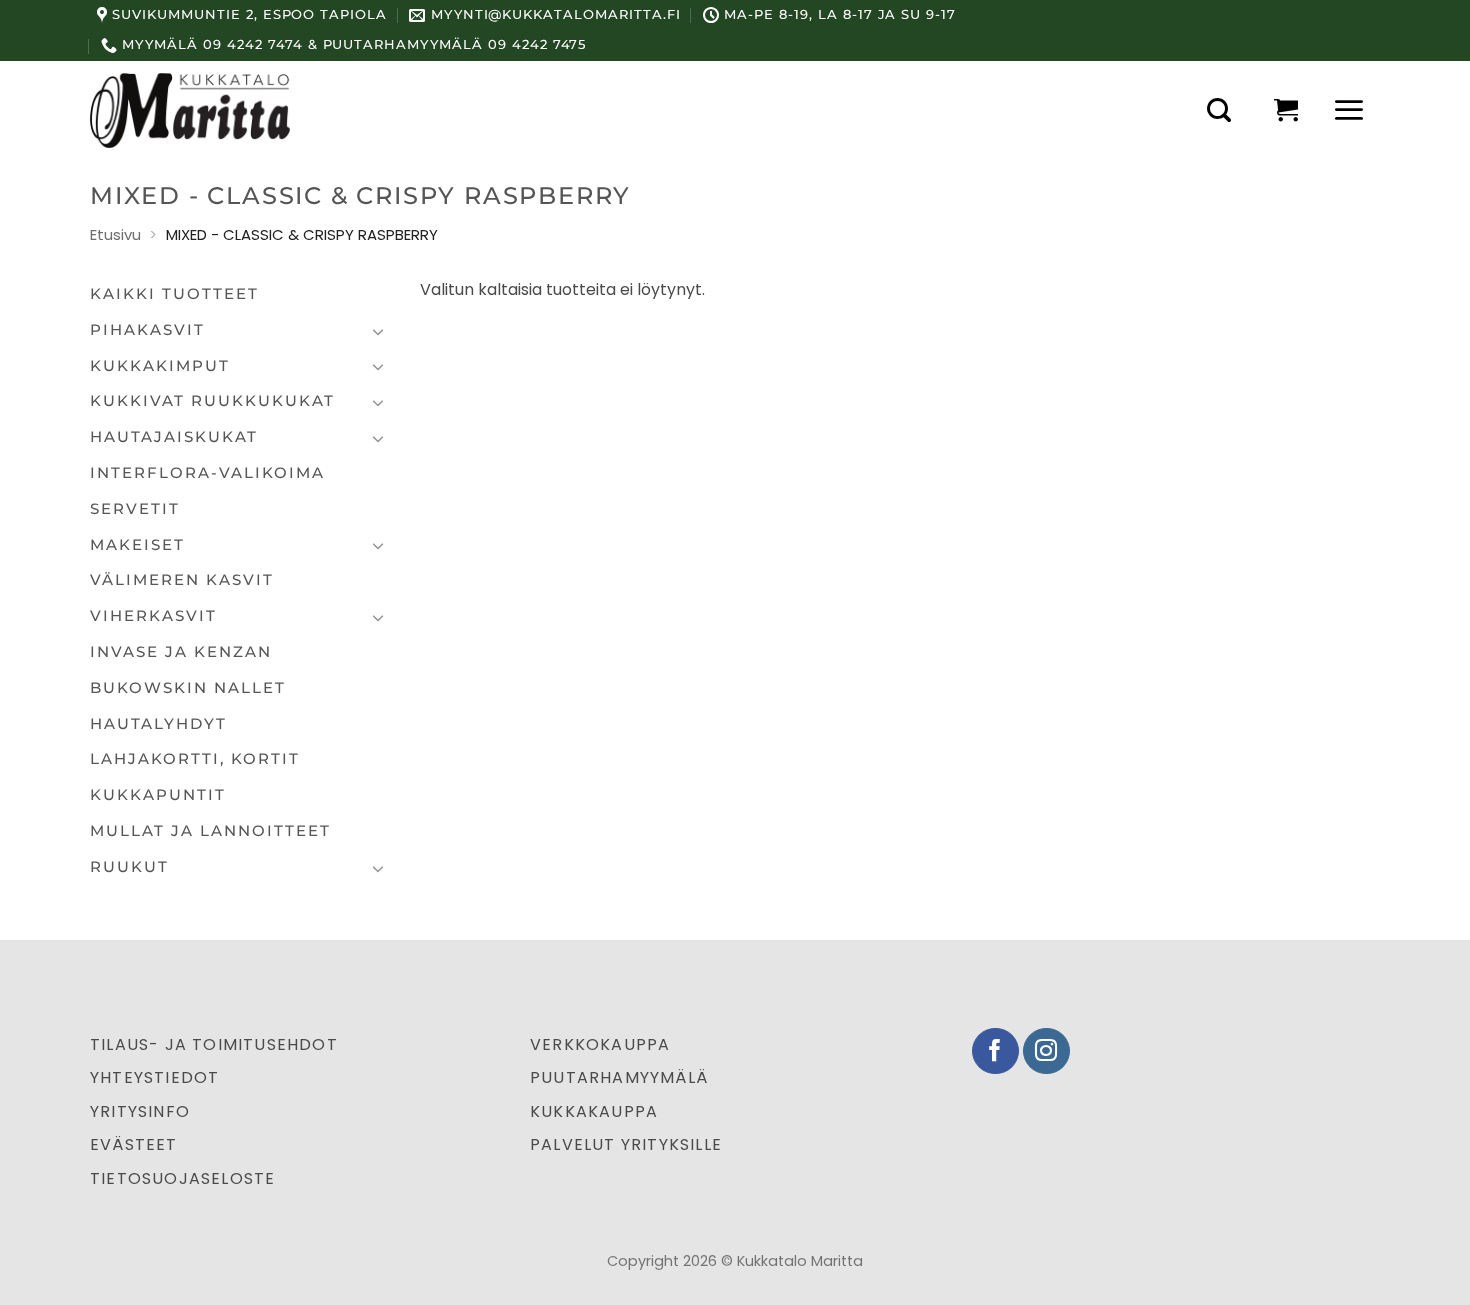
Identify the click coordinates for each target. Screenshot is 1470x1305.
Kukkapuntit (158, 795)
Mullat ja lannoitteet (210, 831)
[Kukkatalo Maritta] (190, 110)
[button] (1219, 110)
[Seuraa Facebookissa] (995, 1051)
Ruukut (129, 867)
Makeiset (137, 545)
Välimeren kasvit (182, 580)
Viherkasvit (153, 616)
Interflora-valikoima (207, 473)
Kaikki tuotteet (174, 294)
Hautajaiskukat (174, 437)
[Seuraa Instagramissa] (1046, 1051)
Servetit (135, 509)
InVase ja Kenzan (181, 652)
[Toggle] (378, 331)
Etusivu (115, 234)
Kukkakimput (160, 366)
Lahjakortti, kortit (195, 759)
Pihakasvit (147, 330)
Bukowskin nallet (188, 688)
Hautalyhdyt (158, 724)
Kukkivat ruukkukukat (212, 401)
